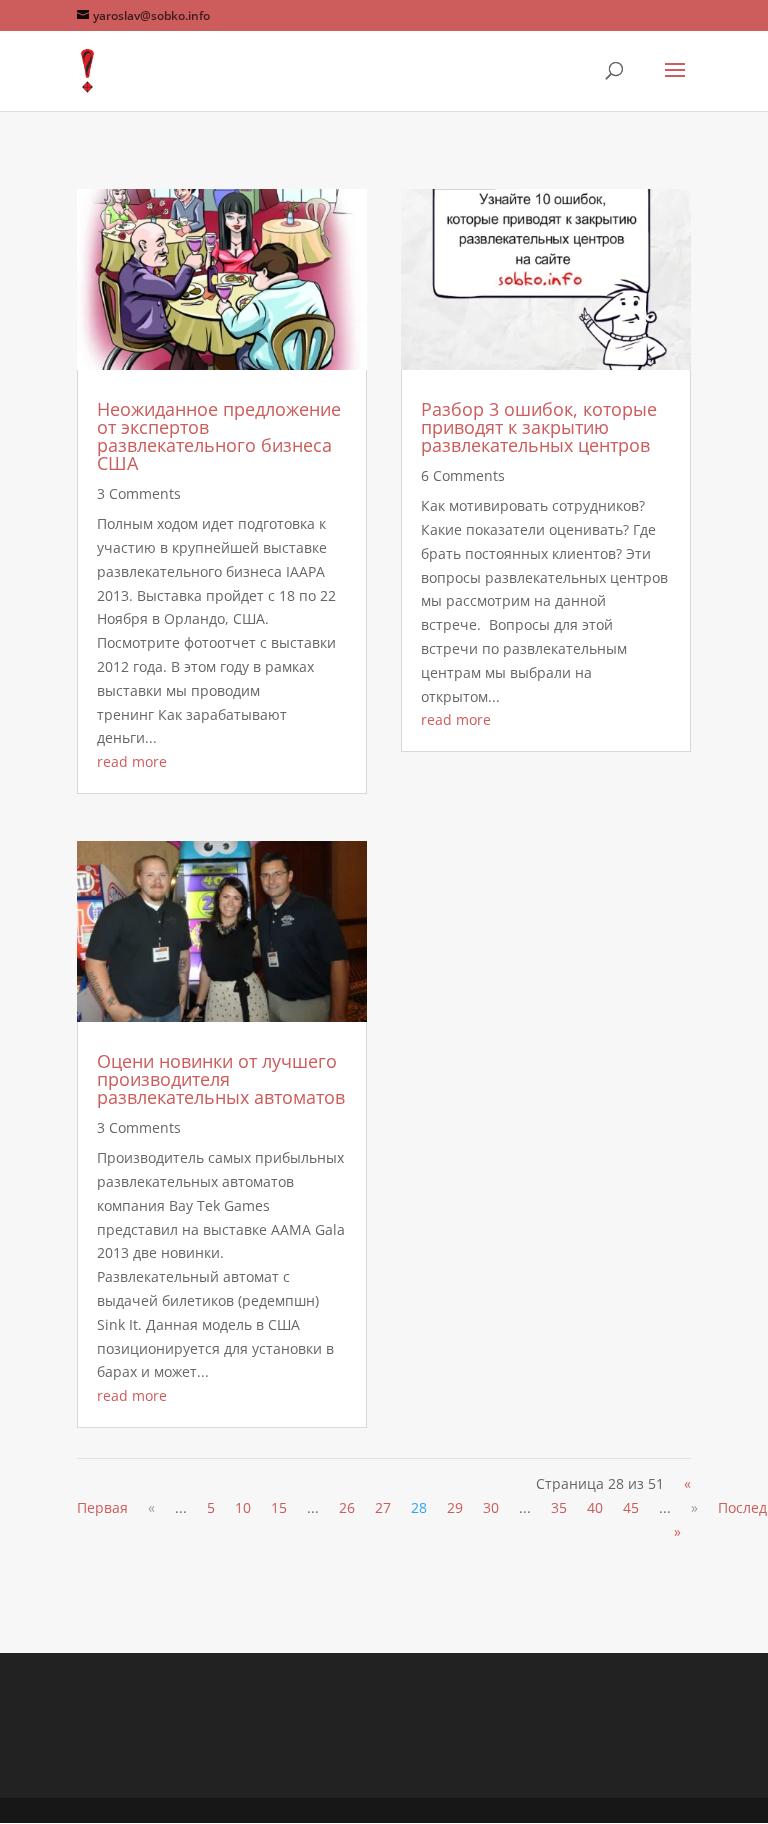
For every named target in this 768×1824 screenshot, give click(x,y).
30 (491, 1507)
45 (631, 1507)
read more (132, 761)
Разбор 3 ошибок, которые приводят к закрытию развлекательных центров (539, 427)
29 (455, 1507)
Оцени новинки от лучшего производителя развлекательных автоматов (221, 1079)
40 (595, 1507)
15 (279, 1507)
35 (559, 1507)
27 (383, 1507)
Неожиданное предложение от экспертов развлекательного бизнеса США (219, 436)
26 (347, 1507)
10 (243, 1507)
